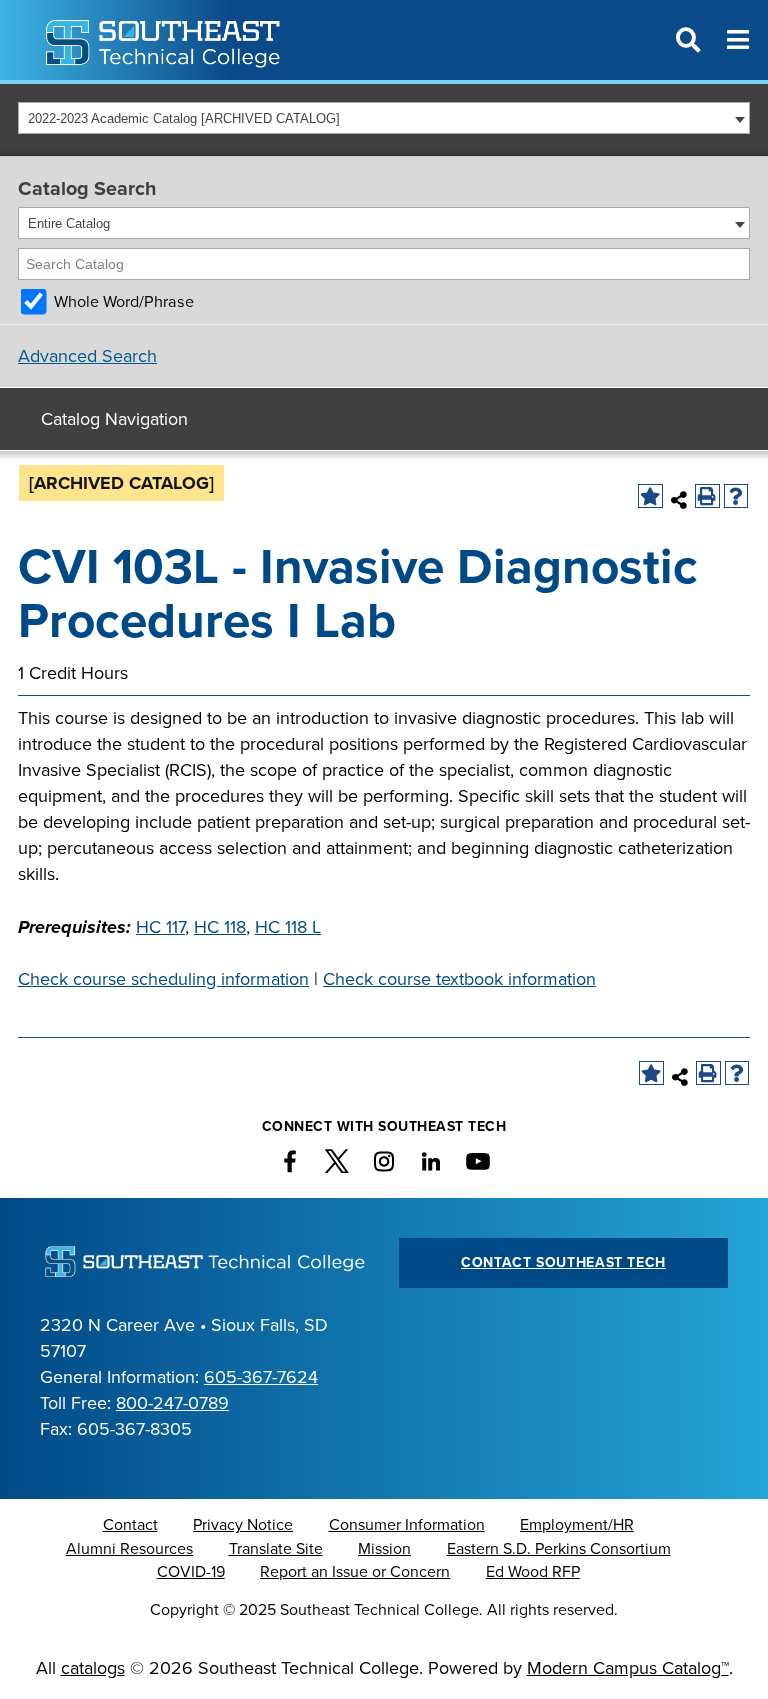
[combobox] (384, 118)
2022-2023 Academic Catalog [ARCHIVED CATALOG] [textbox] (184, 118)
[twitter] (337, 1162)
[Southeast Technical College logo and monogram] (165, 40)
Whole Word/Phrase (124, 302)
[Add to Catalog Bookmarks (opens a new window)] (650, 496)
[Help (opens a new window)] (736, 496)
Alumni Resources (129, 1549)
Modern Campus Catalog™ (628, 1668)
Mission (384, 1549)
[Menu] (738, 40)
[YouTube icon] (478, 1162)
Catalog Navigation (114, 419)
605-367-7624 (261, 1377)
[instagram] (384, 1162)
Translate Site (276, 1549)
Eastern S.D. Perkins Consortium (559, 1549)
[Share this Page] (679, 500)
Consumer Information (407, 1525)
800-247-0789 (172, 1403)
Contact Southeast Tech (563, 1262)
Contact (130, 1525)
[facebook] (290, 1162)
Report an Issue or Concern (355, 1572)
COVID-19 (191, 1572)
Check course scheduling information (163, 979)
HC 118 (220, 927)
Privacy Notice (243, 1525)
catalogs (93, 1668)
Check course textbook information (459, 979)
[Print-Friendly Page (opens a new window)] (707, 496)
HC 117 (160, 927)
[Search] (736, 264)
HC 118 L (288, 927)
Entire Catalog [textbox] (69, 223)
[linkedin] (431, 1162)
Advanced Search (87, 356)
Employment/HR (577, 1525)
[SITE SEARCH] (688, 40)
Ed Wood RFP (533, 1572)
